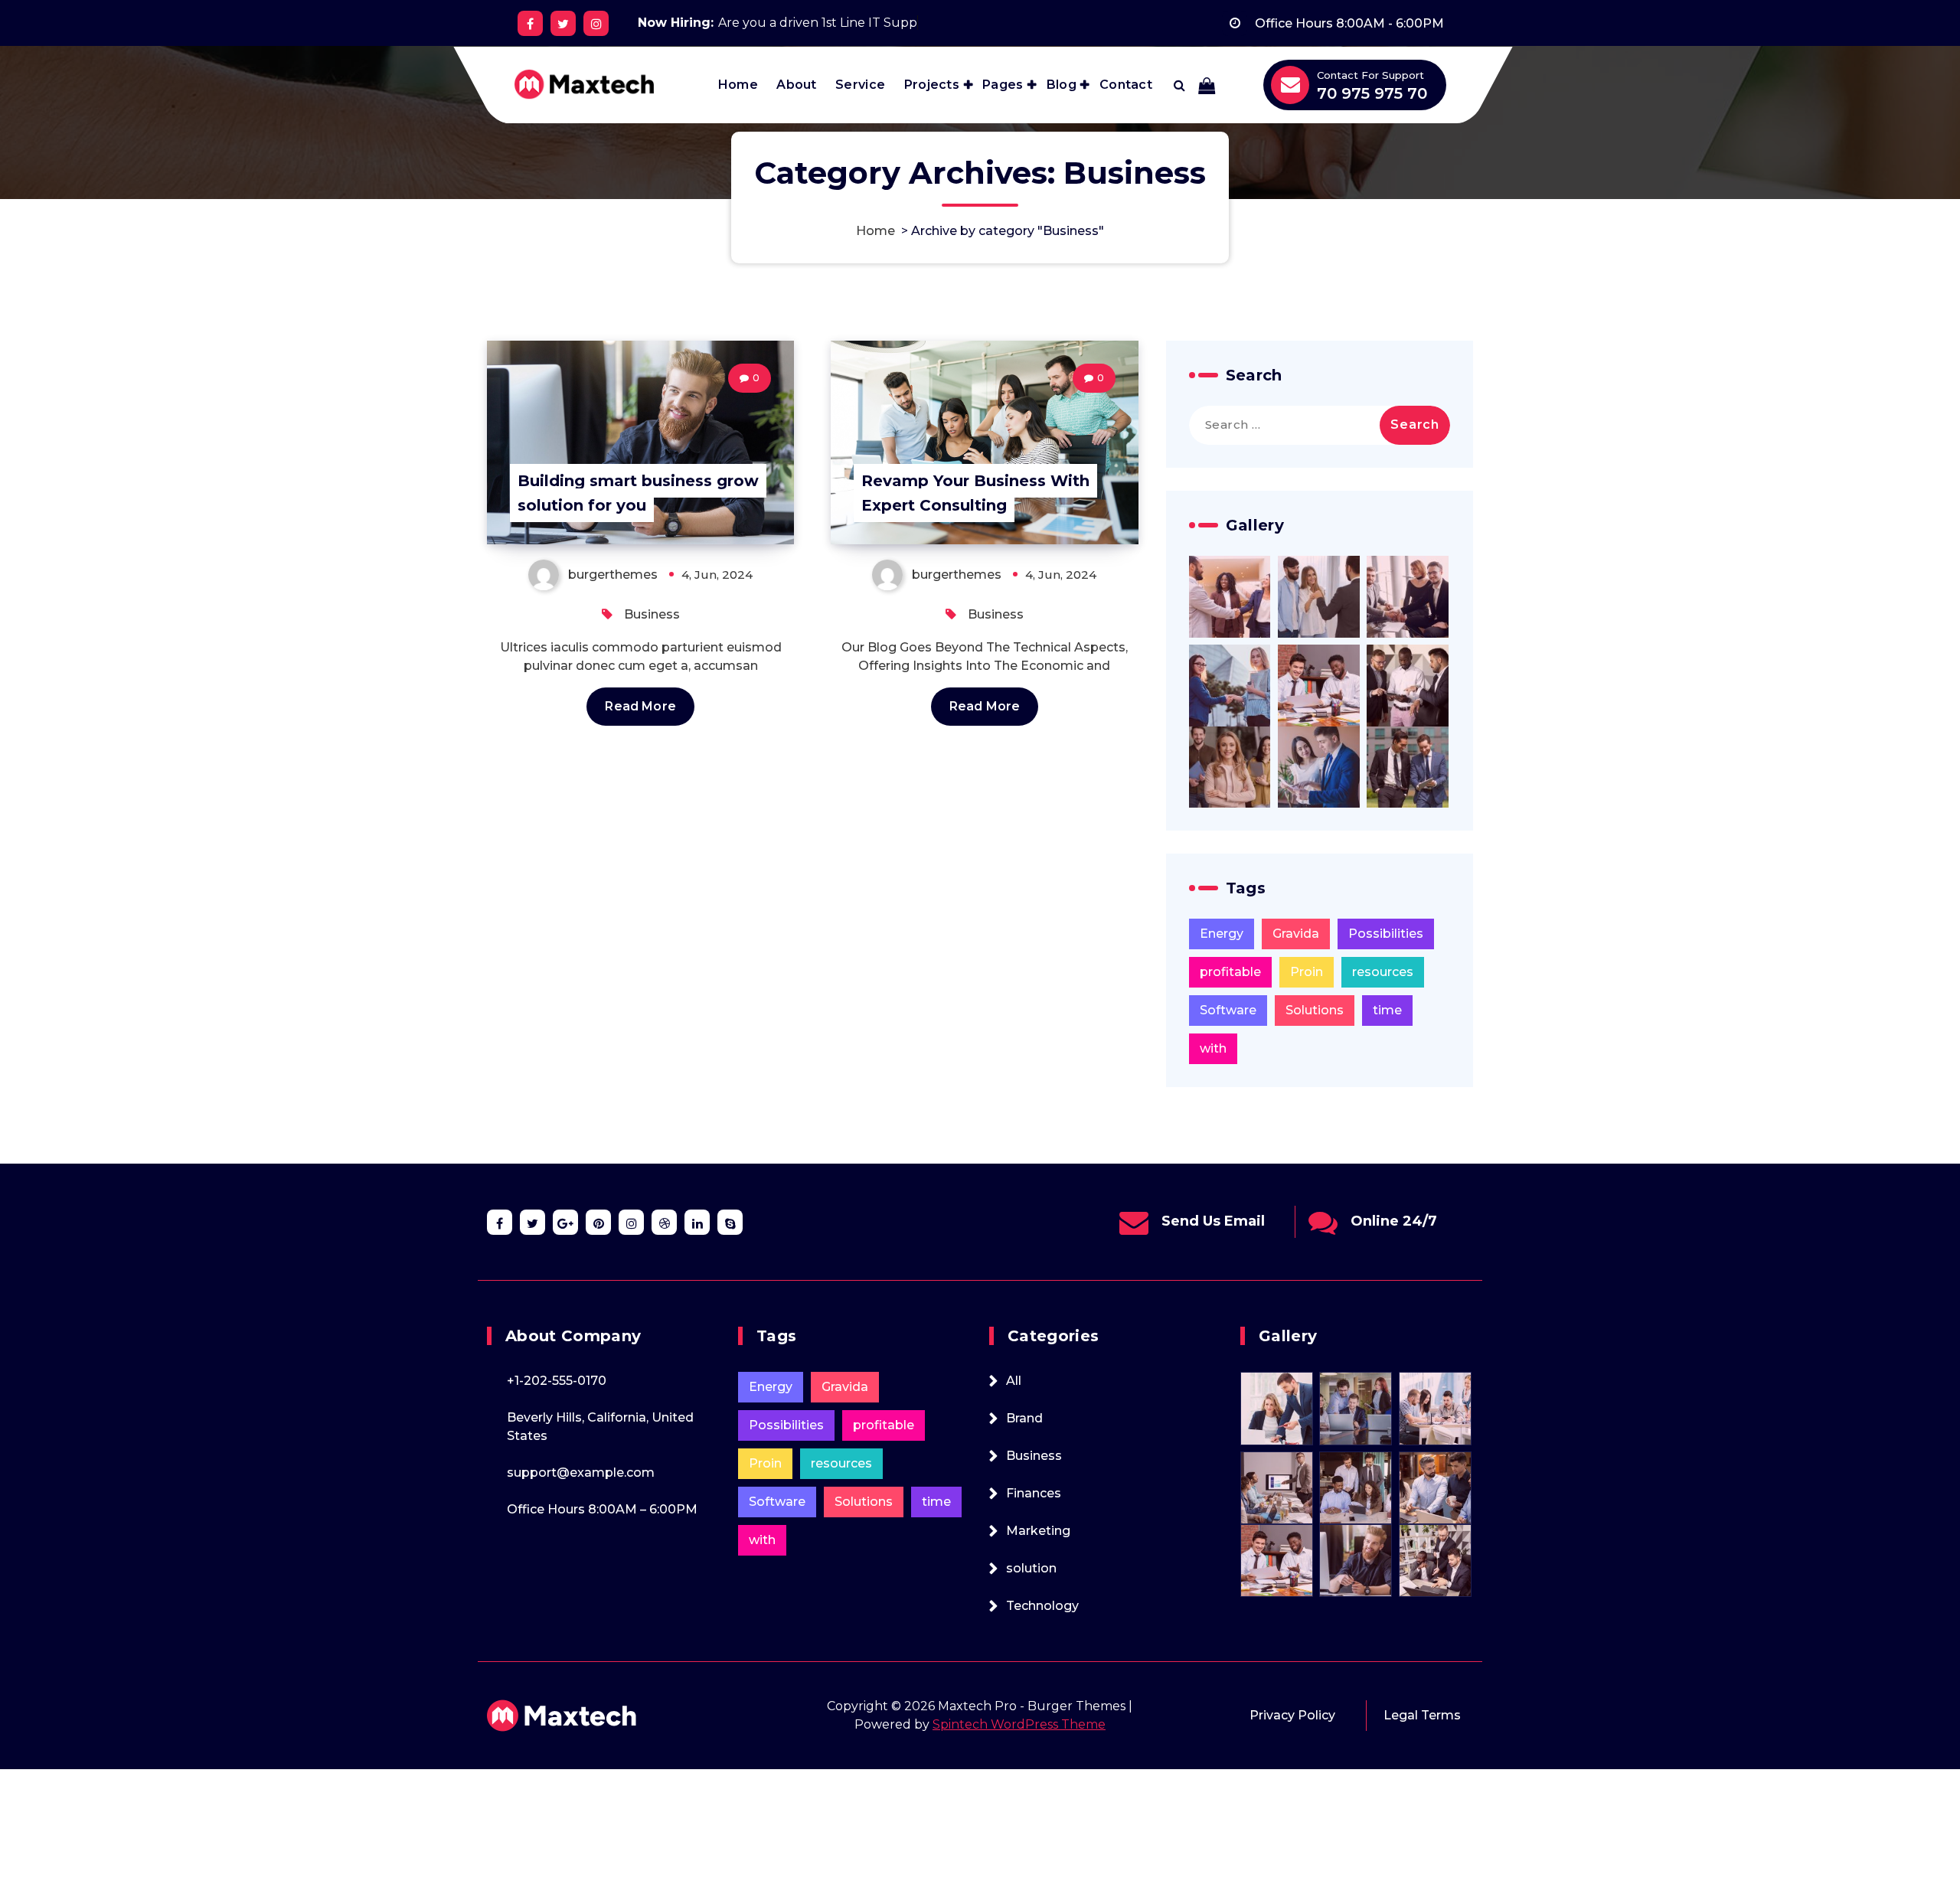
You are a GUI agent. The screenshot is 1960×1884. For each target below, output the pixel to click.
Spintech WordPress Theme (1019, 1724)
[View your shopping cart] (1207, 85)
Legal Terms (1422, 1715)
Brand (1024, 1418)
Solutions (1315, 1010)
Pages (1003, 85)
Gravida (1296, 934)
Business (652, 614)
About (797, 85)
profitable (1230, 972)
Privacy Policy (1292, 1715)
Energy (1222, 934)
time (1387, 1010)
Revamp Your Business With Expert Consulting (975, 493)
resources (1383, 972)
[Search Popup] (1179, 85)
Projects (932, 85)
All (1014, 1381)
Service (860, 85)
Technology (1042, 1606)
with (1213, 1048)
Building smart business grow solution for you (638, 493)
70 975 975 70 (1372, 93)
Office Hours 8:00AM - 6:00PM (1349, 23)
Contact (1126, 85)
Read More (640, 706)
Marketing (1038, 1531)
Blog (1062, 85)
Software (1228, 1010)
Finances (1034, 1493)
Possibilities (1386, 934)
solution (1031, 1568)
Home (738, 85)
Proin (1307, 972)
